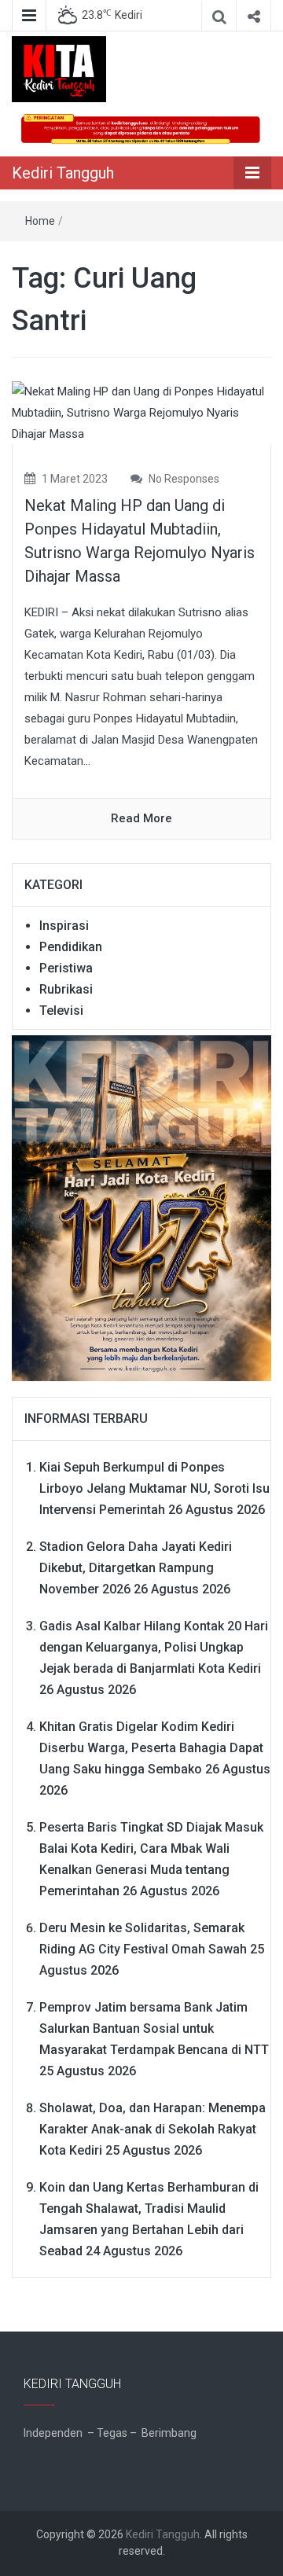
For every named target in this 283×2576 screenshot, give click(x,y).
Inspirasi (64, 926)
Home (40, 221)
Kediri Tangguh (63, 173)
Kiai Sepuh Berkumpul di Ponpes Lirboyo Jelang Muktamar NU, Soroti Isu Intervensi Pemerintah (154, 1488)
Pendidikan (71, 947)
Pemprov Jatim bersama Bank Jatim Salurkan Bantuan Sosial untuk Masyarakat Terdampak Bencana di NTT (154, 2028)
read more (141, 818)
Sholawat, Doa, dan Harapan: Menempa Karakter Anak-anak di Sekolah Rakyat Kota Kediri (153, 2129)
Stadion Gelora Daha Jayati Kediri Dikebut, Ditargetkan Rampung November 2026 (136, 1568)
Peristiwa (66, 968)
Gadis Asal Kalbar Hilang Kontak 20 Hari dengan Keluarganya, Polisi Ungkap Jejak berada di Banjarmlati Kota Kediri (154, 1647)
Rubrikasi (66, 989)
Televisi (61, 1011)
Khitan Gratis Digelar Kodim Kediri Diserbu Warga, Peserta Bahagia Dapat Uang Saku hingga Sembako (151, 1748)
